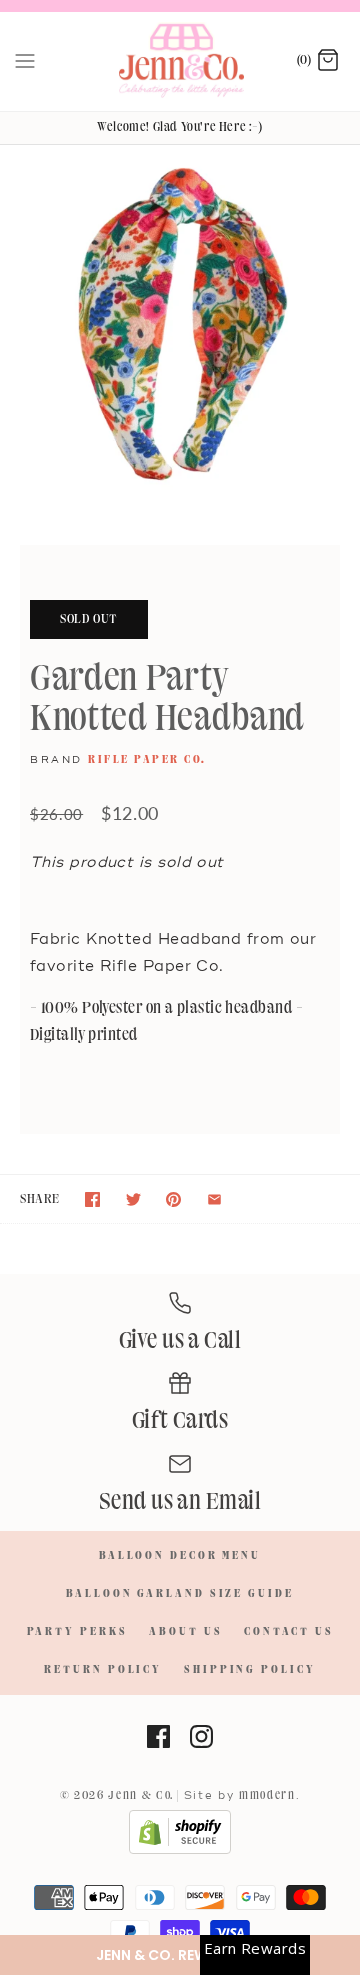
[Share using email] (214, 1199)
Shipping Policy (250, 1670)
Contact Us (288, 1632)
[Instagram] (201, 1736)
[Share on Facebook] (92, 1199)
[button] (180, 1955)
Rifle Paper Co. (147, 760)
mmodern (267, 1795)
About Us (185, 1632)
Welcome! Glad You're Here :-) (179, 127)
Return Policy (103, 1670)
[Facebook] (158, 1736)
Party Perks (77, 1632)
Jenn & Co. (141, 1795)
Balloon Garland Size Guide (179, 1594)
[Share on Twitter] (133, 1199)
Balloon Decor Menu (180, 1556)
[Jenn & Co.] (180, 61)
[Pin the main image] (173, 1199)
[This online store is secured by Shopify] (180, 1851)
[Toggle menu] (25, 61)
